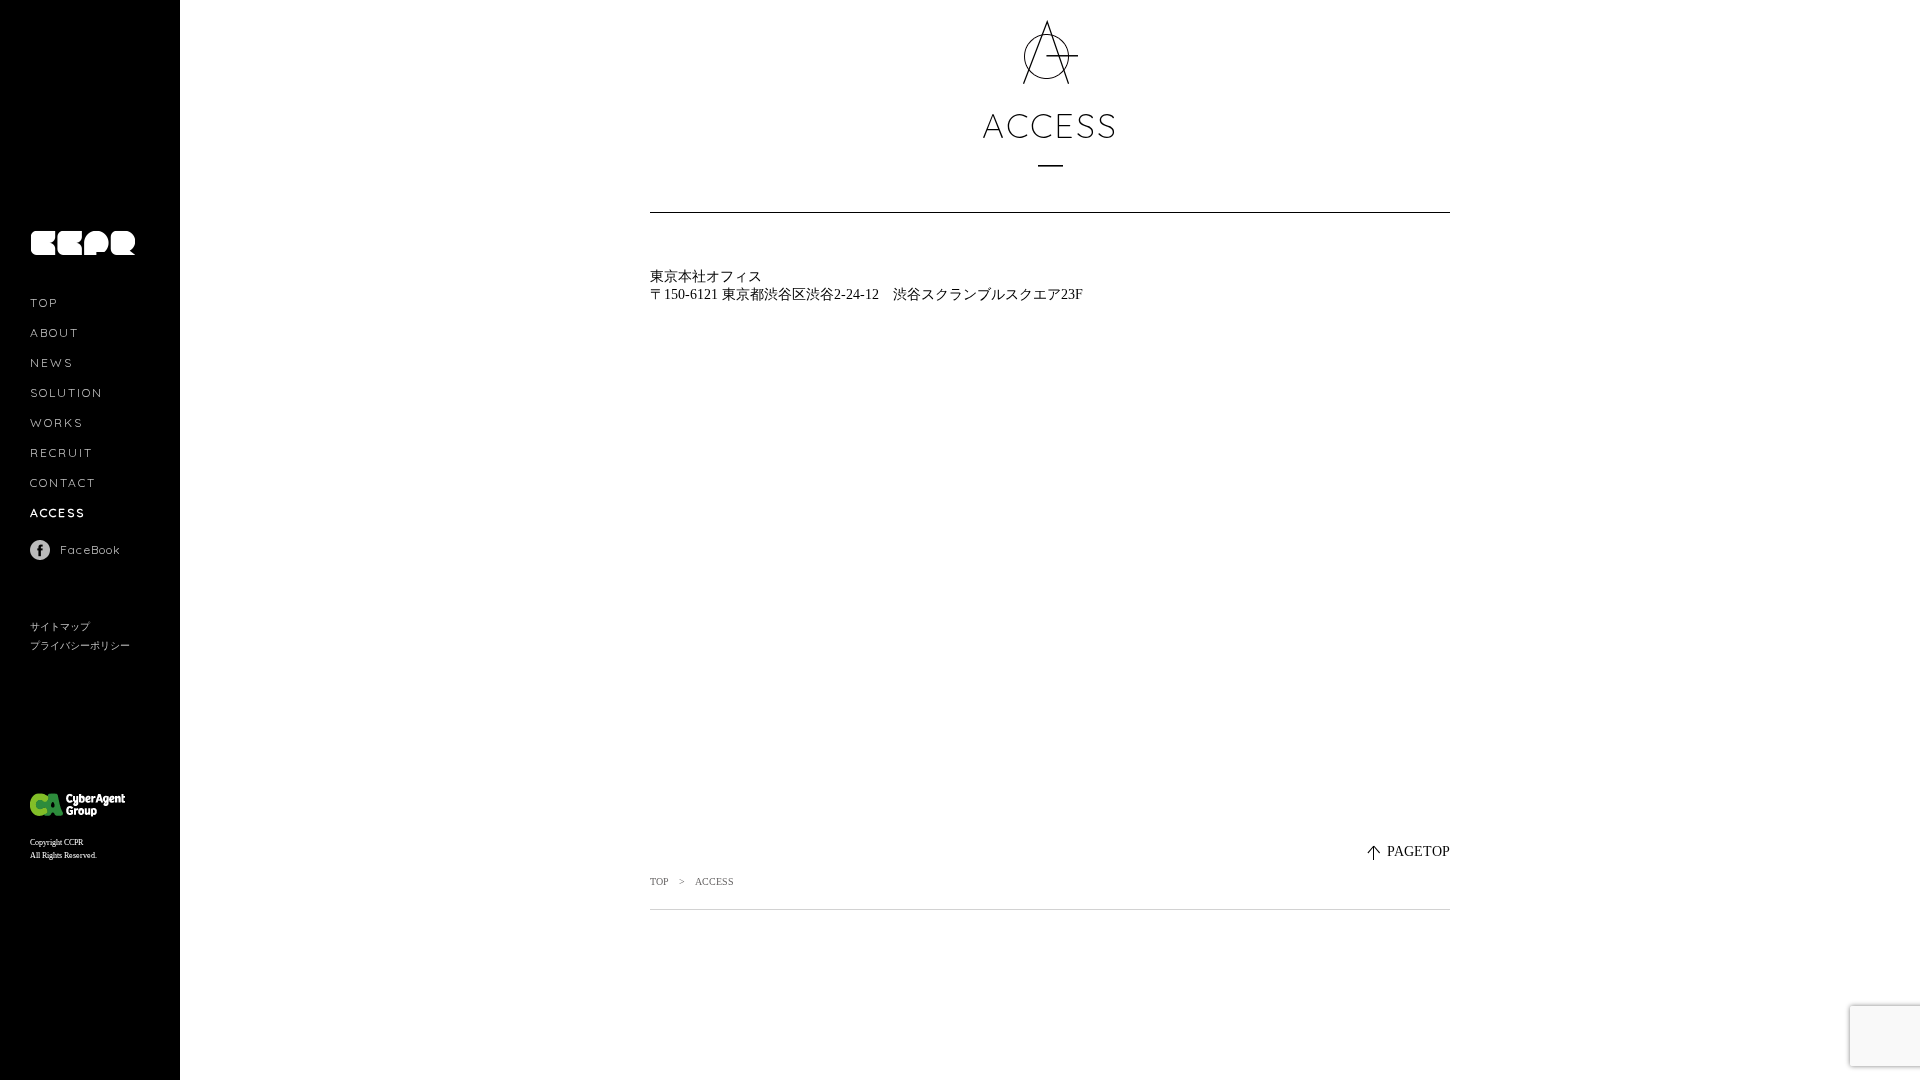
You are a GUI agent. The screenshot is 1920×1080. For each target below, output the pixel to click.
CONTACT (63, 482)
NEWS (51, 362)
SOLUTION (66, 392)
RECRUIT (61, 452)
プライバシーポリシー (80, 645)
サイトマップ (60, 626)
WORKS (56, 422)
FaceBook (91, 549)
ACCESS (57, 512)
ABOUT (54, 332)
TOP (44, 302)
